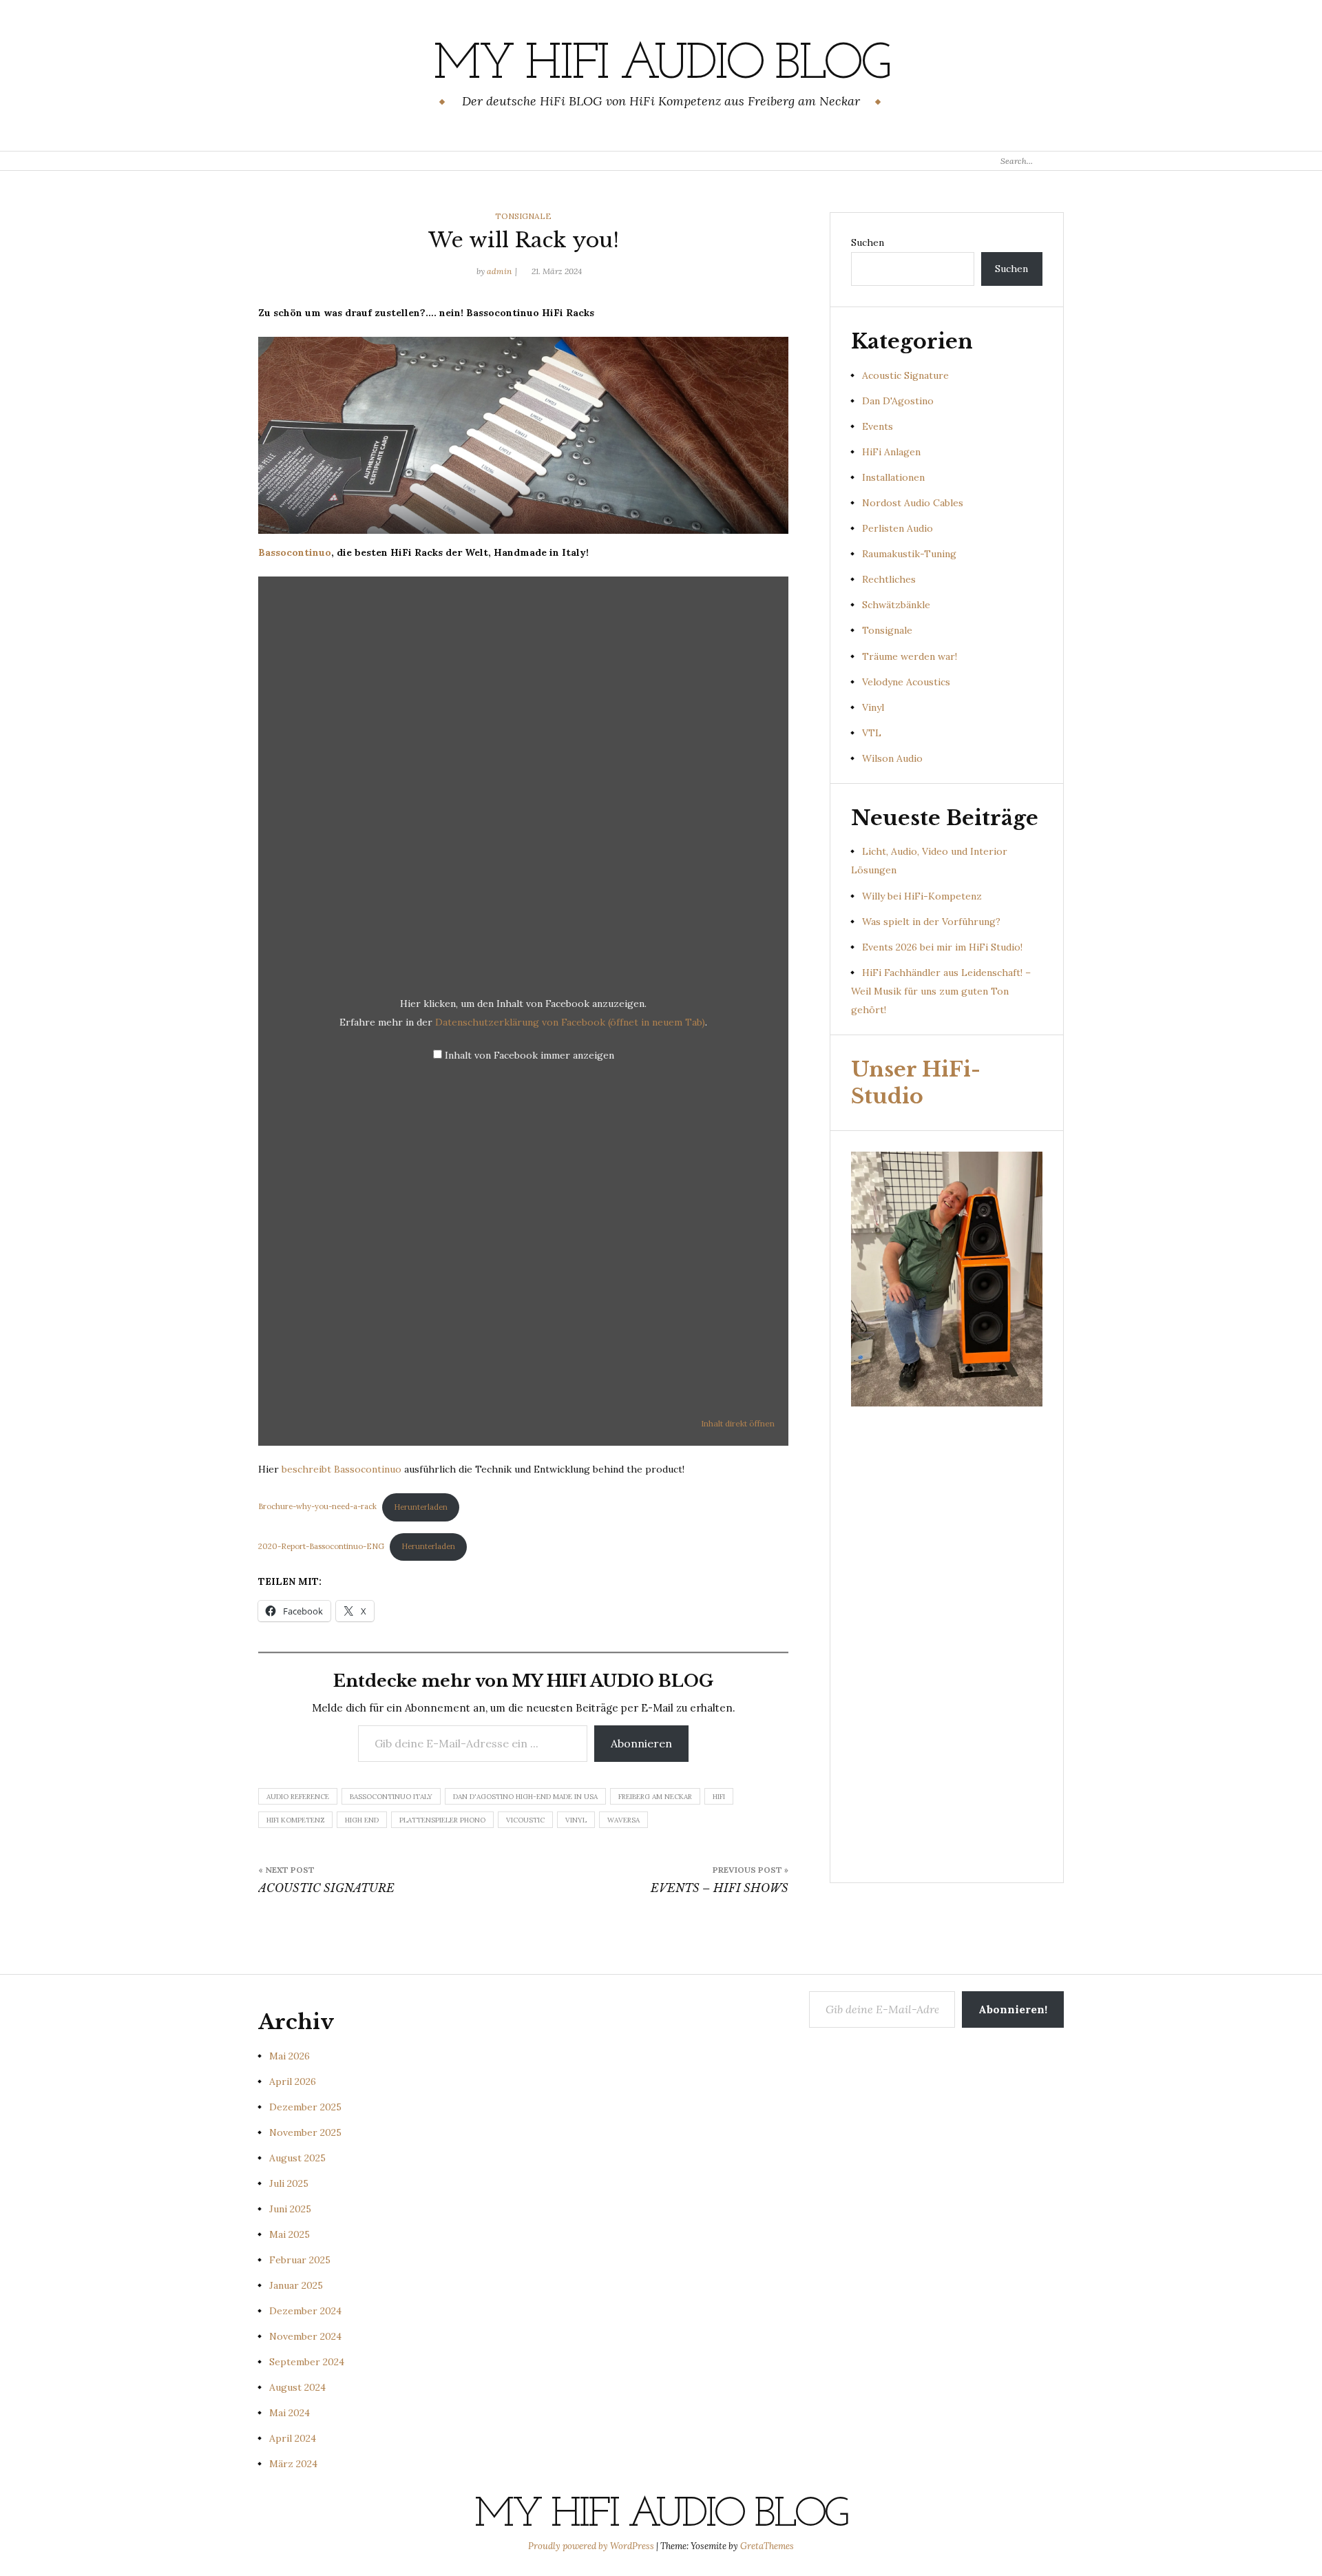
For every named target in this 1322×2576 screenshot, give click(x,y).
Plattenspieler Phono (442, 1820)
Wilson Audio (892, 758)
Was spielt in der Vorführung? (931, 922)
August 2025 (297, 2158)
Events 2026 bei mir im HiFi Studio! (942, 947)
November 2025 (305, 2132)
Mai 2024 (290, 2413)
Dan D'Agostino (898, 401)
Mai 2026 (290, 2056)
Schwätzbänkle (896, 605)
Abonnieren (641, 1743)
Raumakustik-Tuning (909, 554)
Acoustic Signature (905, 375)
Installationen (893, 477)
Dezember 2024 (305, 2311)
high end (362, 1820)
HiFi (719, 1797)
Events (878, 426)
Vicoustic (525, 1820)
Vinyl (576, 1820)
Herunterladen (421, 1507)
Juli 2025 (289, 2183)
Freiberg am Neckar (655, 1797)
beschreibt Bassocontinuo (342, 1469)
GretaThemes (767, 2546)
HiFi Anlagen (891, 452)
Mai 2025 (290, 2234)
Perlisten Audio (898, 528)
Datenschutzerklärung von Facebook (570, 1022)
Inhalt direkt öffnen (738, 1423)
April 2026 (293, 2081)
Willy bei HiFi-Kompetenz (922, 896)
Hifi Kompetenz (295, 1820)
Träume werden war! (910, 656)
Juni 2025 (290, 2209)
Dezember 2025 (305, 2107)
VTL (872, 733)
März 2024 (293, 2464)
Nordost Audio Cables (913, 503)
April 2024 (293, 2438)
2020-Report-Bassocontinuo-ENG (321, 1546)
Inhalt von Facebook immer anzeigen (529, 1055)
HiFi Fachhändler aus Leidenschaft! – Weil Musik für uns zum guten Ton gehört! (941, 991)
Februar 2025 (300, 2260)
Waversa (623, 1820)
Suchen (868, 242)
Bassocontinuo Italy (391, 1797)
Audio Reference (298, 1797)
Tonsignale (523, 216)
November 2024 (305, 2336)
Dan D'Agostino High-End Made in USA (525, 1797)
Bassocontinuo (295, 552)
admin (499, 271)
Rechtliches (889, 579)
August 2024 (297, 2387)
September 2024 (307, 2362)
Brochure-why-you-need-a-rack (317, 1507)
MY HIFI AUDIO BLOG (661, 65)
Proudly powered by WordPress (592, 2546)
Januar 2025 (296, 2285)
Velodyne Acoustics (906, 682)
